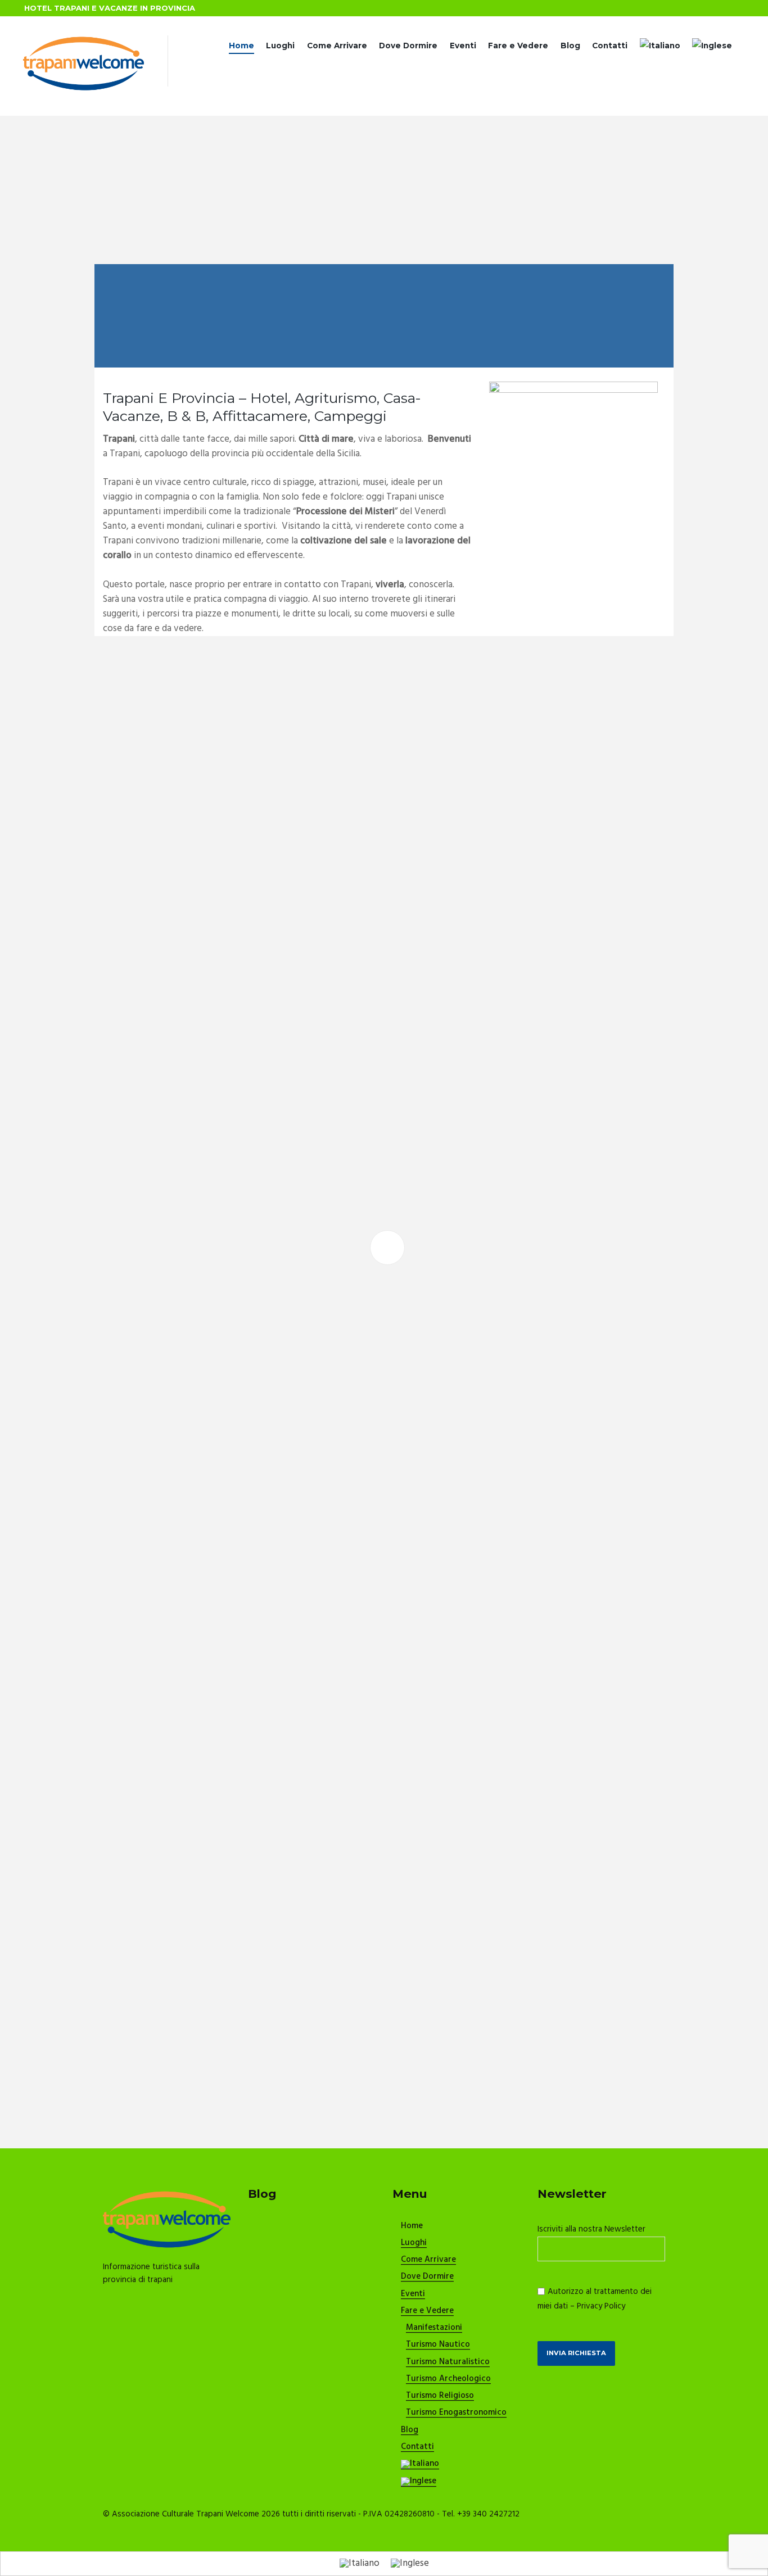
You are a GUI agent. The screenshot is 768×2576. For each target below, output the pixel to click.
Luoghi (280, 46)
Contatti (610, 46)
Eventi (463, 46)
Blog (570, 46)
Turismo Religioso (440, 2396)
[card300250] (573, 389)
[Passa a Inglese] (712, 46)
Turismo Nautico (438, 2345)
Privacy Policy (601, 2306)
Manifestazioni (434, 2328)
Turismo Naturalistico (448, 2362)
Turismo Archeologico (448, 2379)
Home (241, 46)
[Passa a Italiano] (360, 2564)
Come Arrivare (337, 46)
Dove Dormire (408, 46)
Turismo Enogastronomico (456, 2413)
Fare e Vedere (518, 46)
